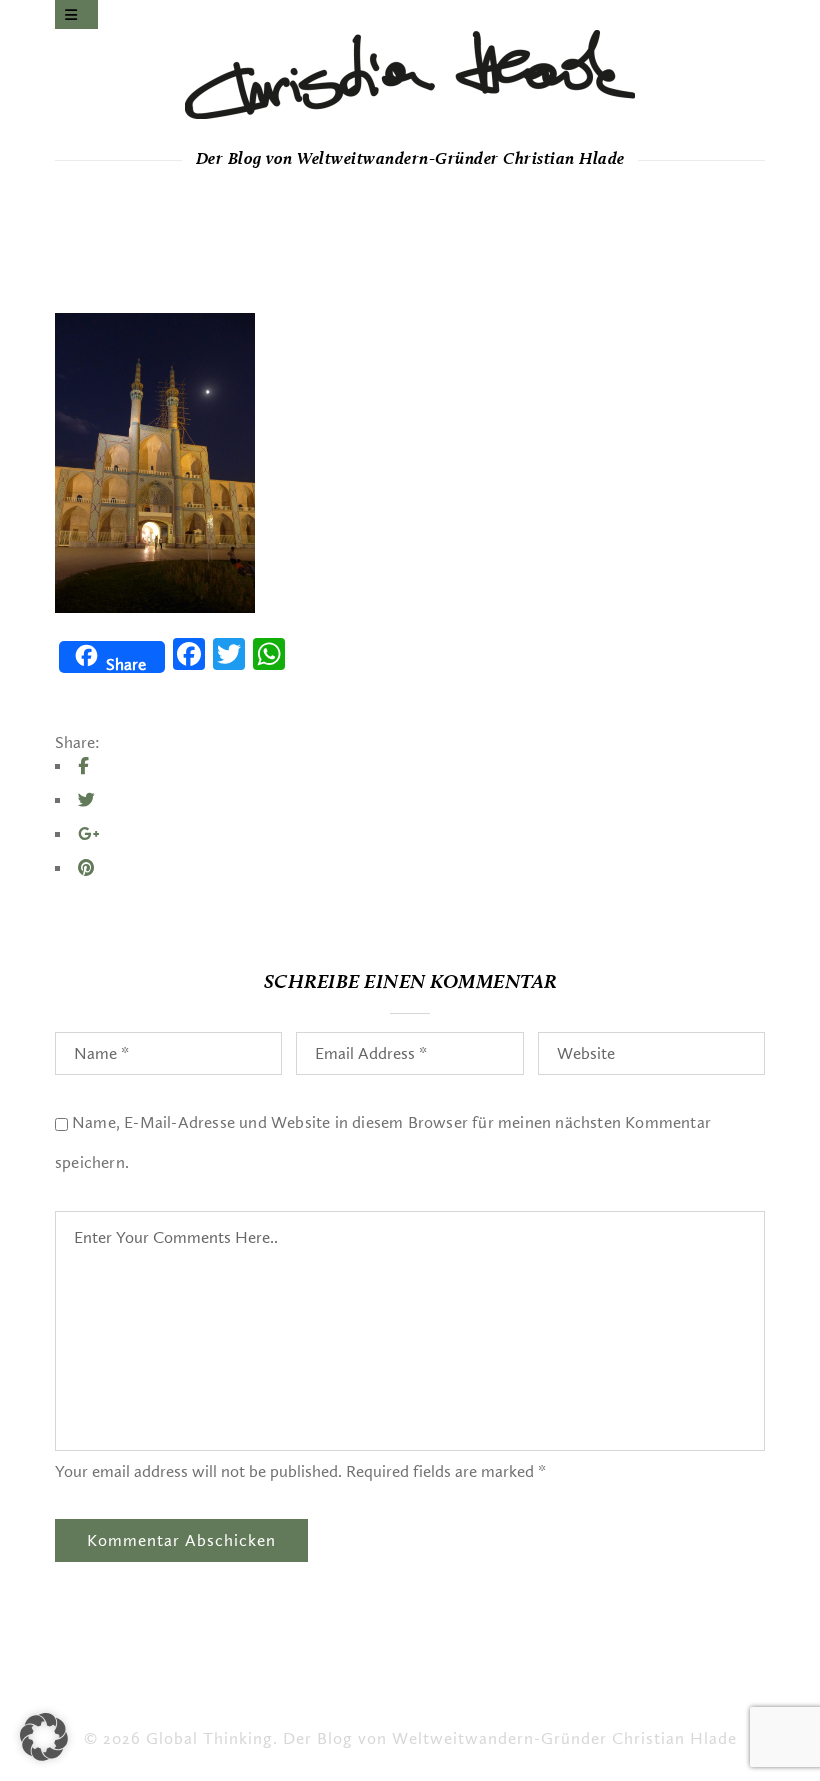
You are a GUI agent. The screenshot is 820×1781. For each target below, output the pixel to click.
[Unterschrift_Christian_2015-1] (410, 74)
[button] (44, 1737)
